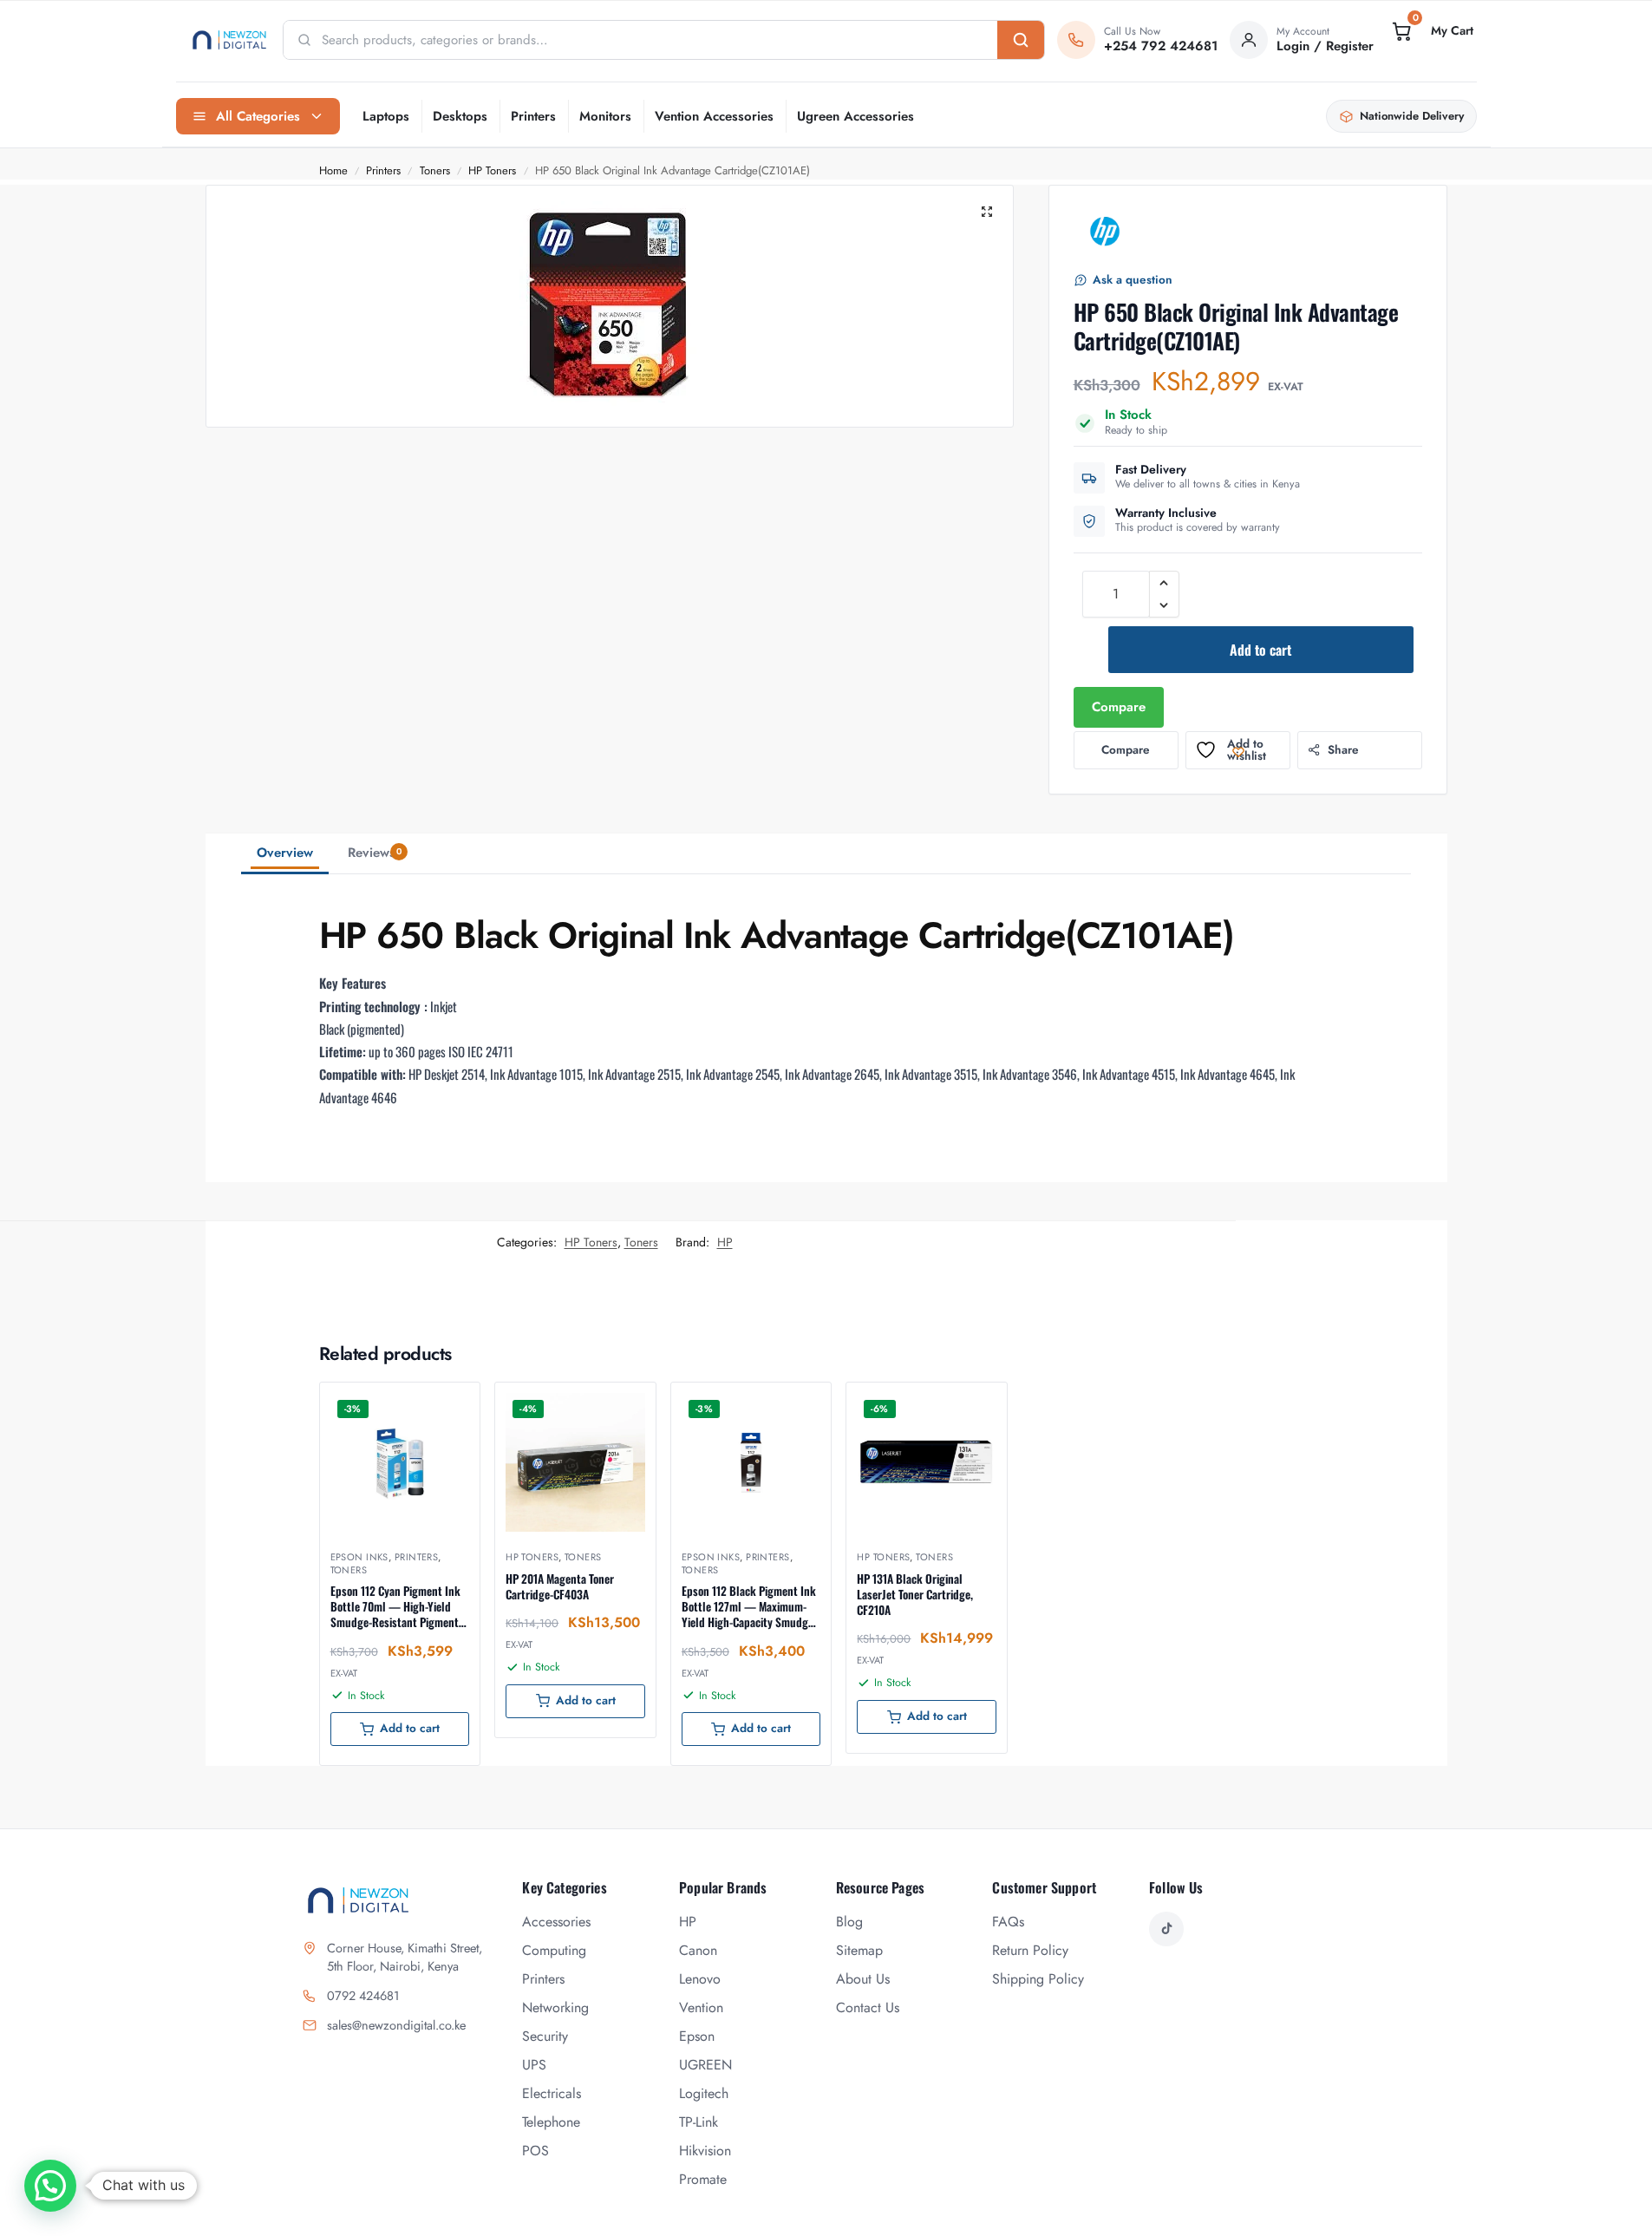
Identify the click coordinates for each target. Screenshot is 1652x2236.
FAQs (1008, 1922)
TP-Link (699, 2122)
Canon (698, 1950)
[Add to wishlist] (445, 1404)
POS (535, 2151)
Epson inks (359, 1557)
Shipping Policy (1038, 1979)
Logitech (704, 2093)
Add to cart (1260, 650)
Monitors (605, 116)
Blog (849, 1922)
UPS (534, 2065)
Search (1021, 40)
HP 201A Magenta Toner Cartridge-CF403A (560, 1586)
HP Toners (492, 170)
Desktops (460, 116)
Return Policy (1030, 1950)
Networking (555, 2007)
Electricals (552, 2093)
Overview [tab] (285, 853)
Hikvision (705, 2151)
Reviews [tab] (375, 853)
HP (725, 1242)
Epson (697, 2036)
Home (333, 170)
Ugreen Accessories (855, 116)
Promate (703, 2179)
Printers (533, 116)
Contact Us (868, 2007)
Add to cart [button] (410, 1728)
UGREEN (705, 2065)
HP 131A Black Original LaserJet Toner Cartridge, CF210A (915, 1595)
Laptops (386, 116)
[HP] (1105, 232)
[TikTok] (1166, 1929)
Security (545, 2036)
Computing (554, 1950)
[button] (1431, 31)
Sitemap (859, 1950)
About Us (863, 1979)
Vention (701, 2007)
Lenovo (700, 1979)
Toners (435, 170)
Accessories (556, 1922)
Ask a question (1133, 280)
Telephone (551, 2122)
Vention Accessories (714, 116)
